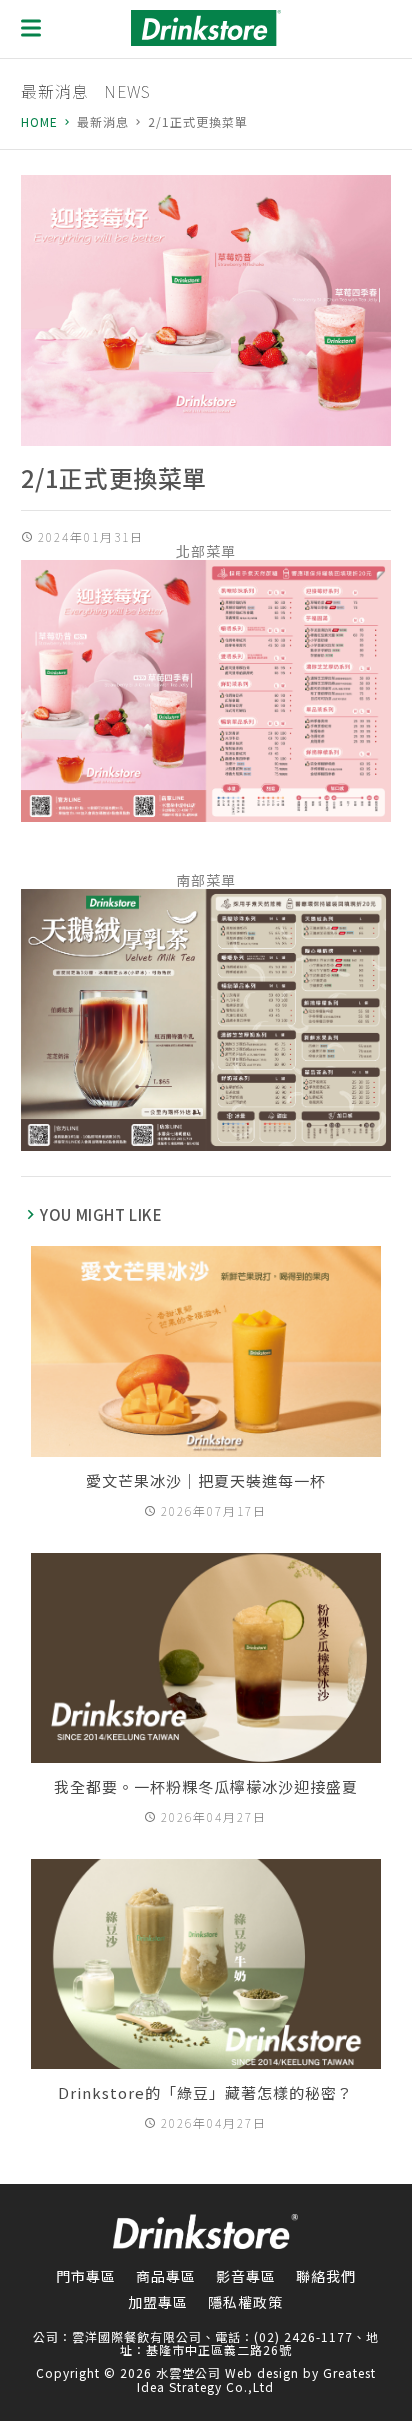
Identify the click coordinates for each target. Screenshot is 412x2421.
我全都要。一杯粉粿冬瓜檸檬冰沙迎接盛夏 (206, 1786)
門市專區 (86, 2276)
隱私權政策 (245, 2302)
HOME (39, 122)
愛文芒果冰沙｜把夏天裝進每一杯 (206, 1480)
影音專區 (246, 2276)
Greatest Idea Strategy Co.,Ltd (256, 2379)
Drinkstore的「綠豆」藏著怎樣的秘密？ (205, 2092)
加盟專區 (158, 2302)
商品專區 (166, 2276)
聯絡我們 (326, 2276)
